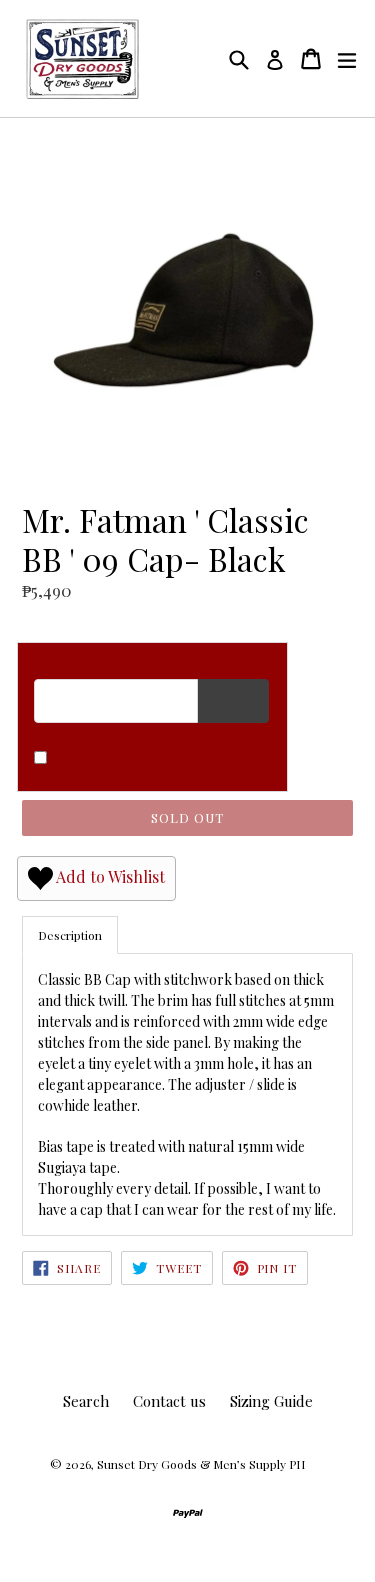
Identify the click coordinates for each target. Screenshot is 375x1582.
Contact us (169, 1401)
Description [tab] (70, 935)
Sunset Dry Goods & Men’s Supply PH (201, 1464)
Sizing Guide (271, 1401)
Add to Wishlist (109, 876)
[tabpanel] (187, 1094)
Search (86, 1401)
